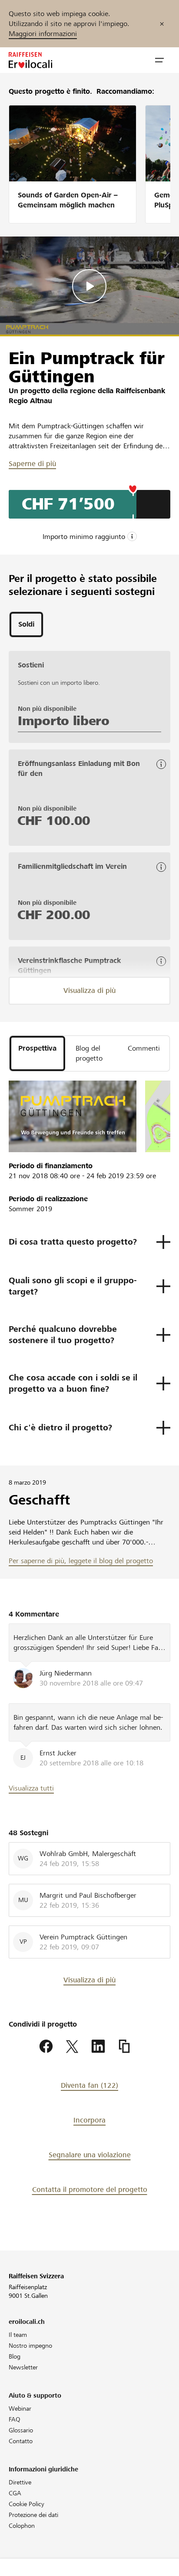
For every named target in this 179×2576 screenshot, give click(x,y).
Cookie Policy (27, 2504)
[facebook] (46, 2047)
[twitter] (72, 2047)
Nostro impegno (30, 2346)
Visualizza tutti (31, 1788)
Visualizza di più (89, 991)
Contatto (21, 2441)
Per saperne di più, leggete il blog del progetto (81, 1561)
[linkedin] (98, 2047)
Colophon (22, 2526)
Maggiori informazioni (43, 34)
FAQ (15, 2419)
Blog (15, 2356)
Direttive (20, 2482)
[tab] (26, 624)
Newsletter (23, 2367)
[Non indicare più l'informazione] (162, 24)
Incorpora (89, 2120)
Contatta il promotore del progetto (90, 2190)
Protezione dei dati (33, 2515)
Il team (18, 2335)
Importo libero (64, 721)
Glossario (21, 2430)
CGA (15, 2493)
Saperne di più (32, 464)
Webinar (20, 2408)
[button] (159, 60)
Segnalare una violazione (90, 2155)
